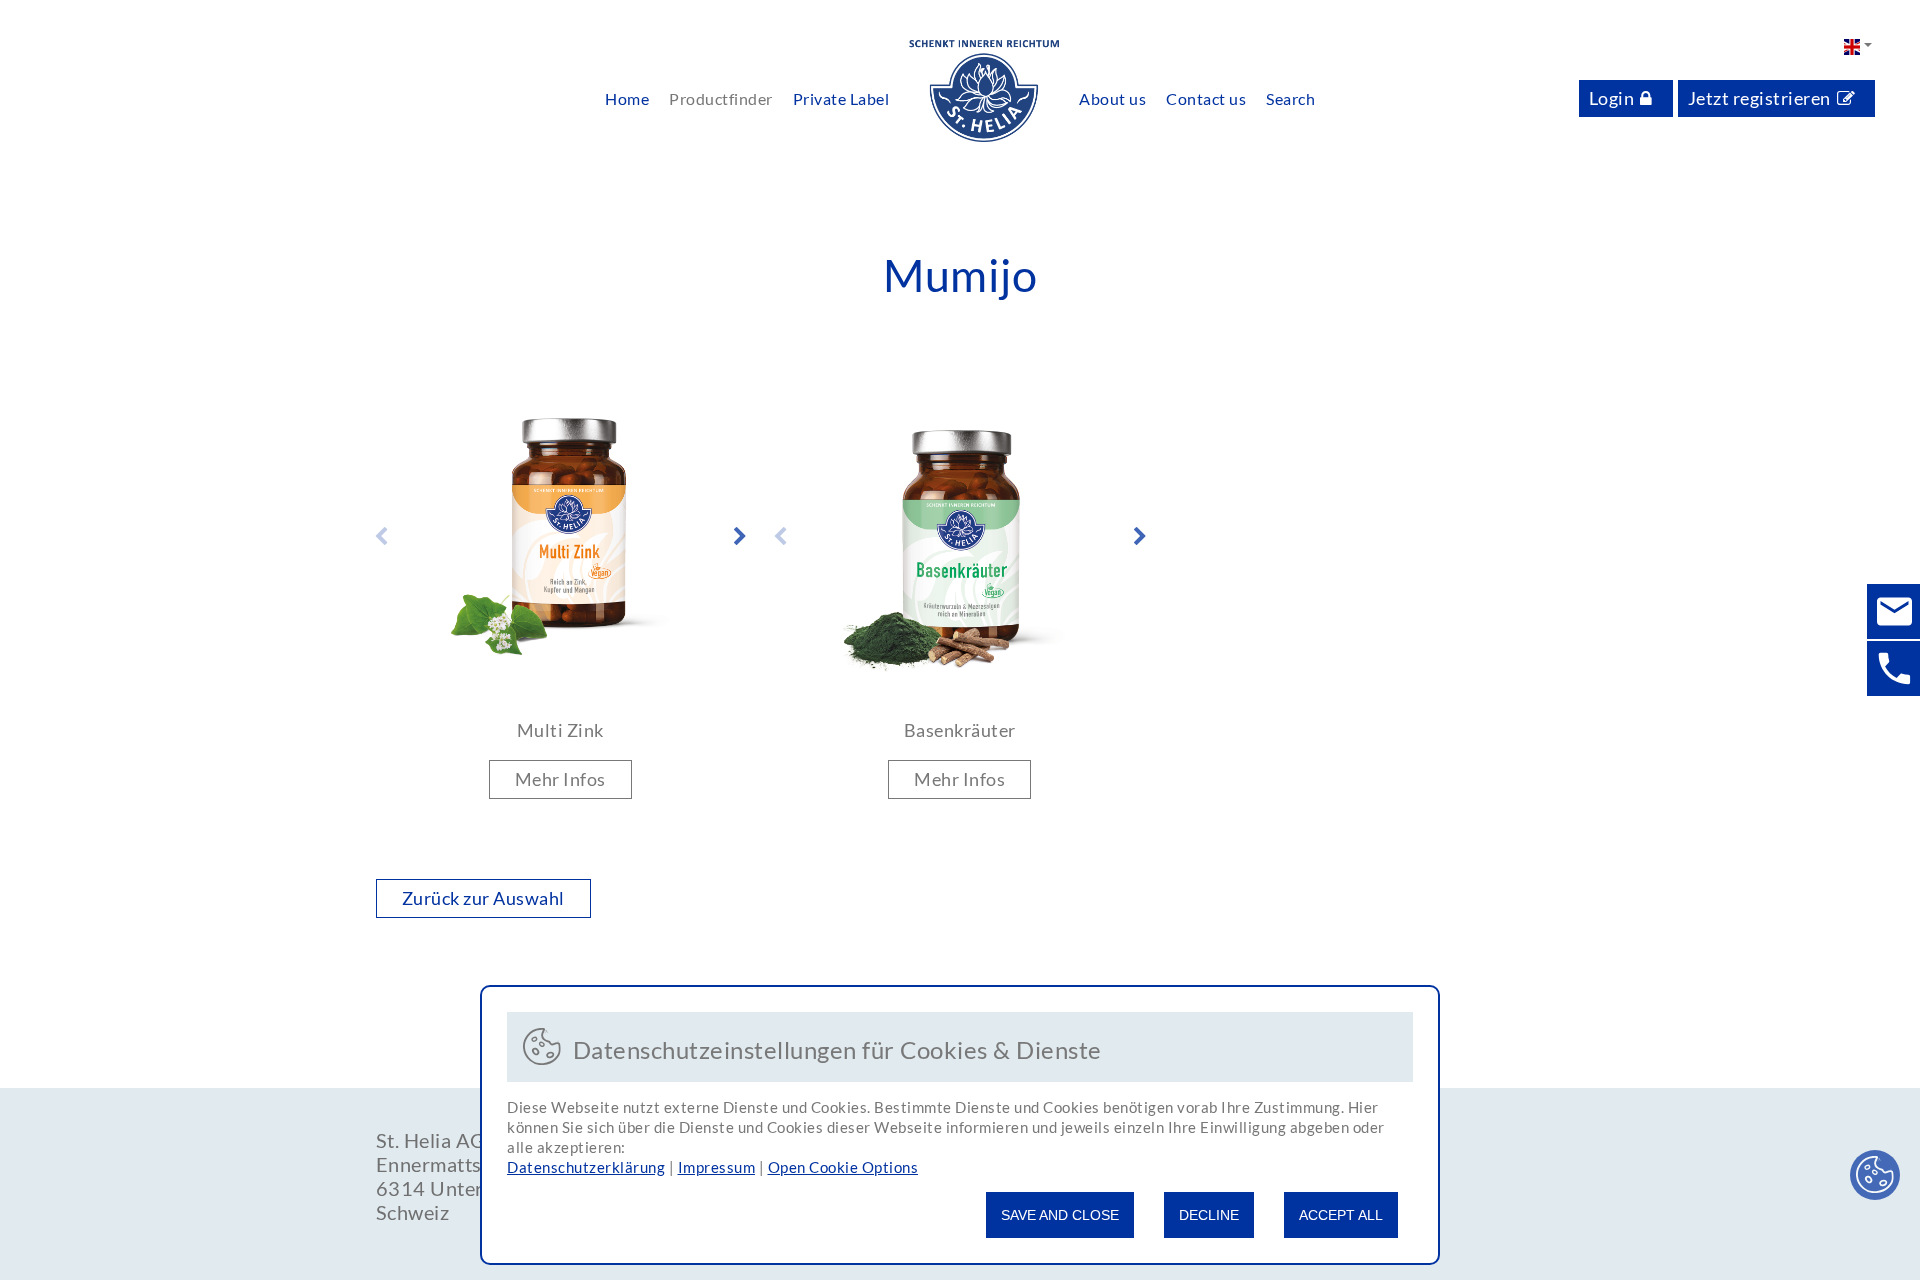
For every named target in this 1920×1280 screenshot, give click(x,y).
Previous (381, 537)
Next (740, 537)
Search (1290, 98)
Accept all (1341, 1215)
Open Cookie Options (843, 1167)
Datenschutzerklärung (586, 1167)
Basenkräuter (960, 730)
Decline (1209, 1215)
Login (1612, 98)
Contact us (1206, 98)
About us (1112, 98)
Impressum (717, 1167)
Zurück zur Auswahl (483, 898)
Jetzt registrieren (1759, 98)
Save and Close (1060, 1215)
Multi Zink (560, 730)
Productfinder (721, 98)
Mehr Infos (560, 779)
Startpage (984, 92)
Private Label (841, 98)
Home (627, 98)
